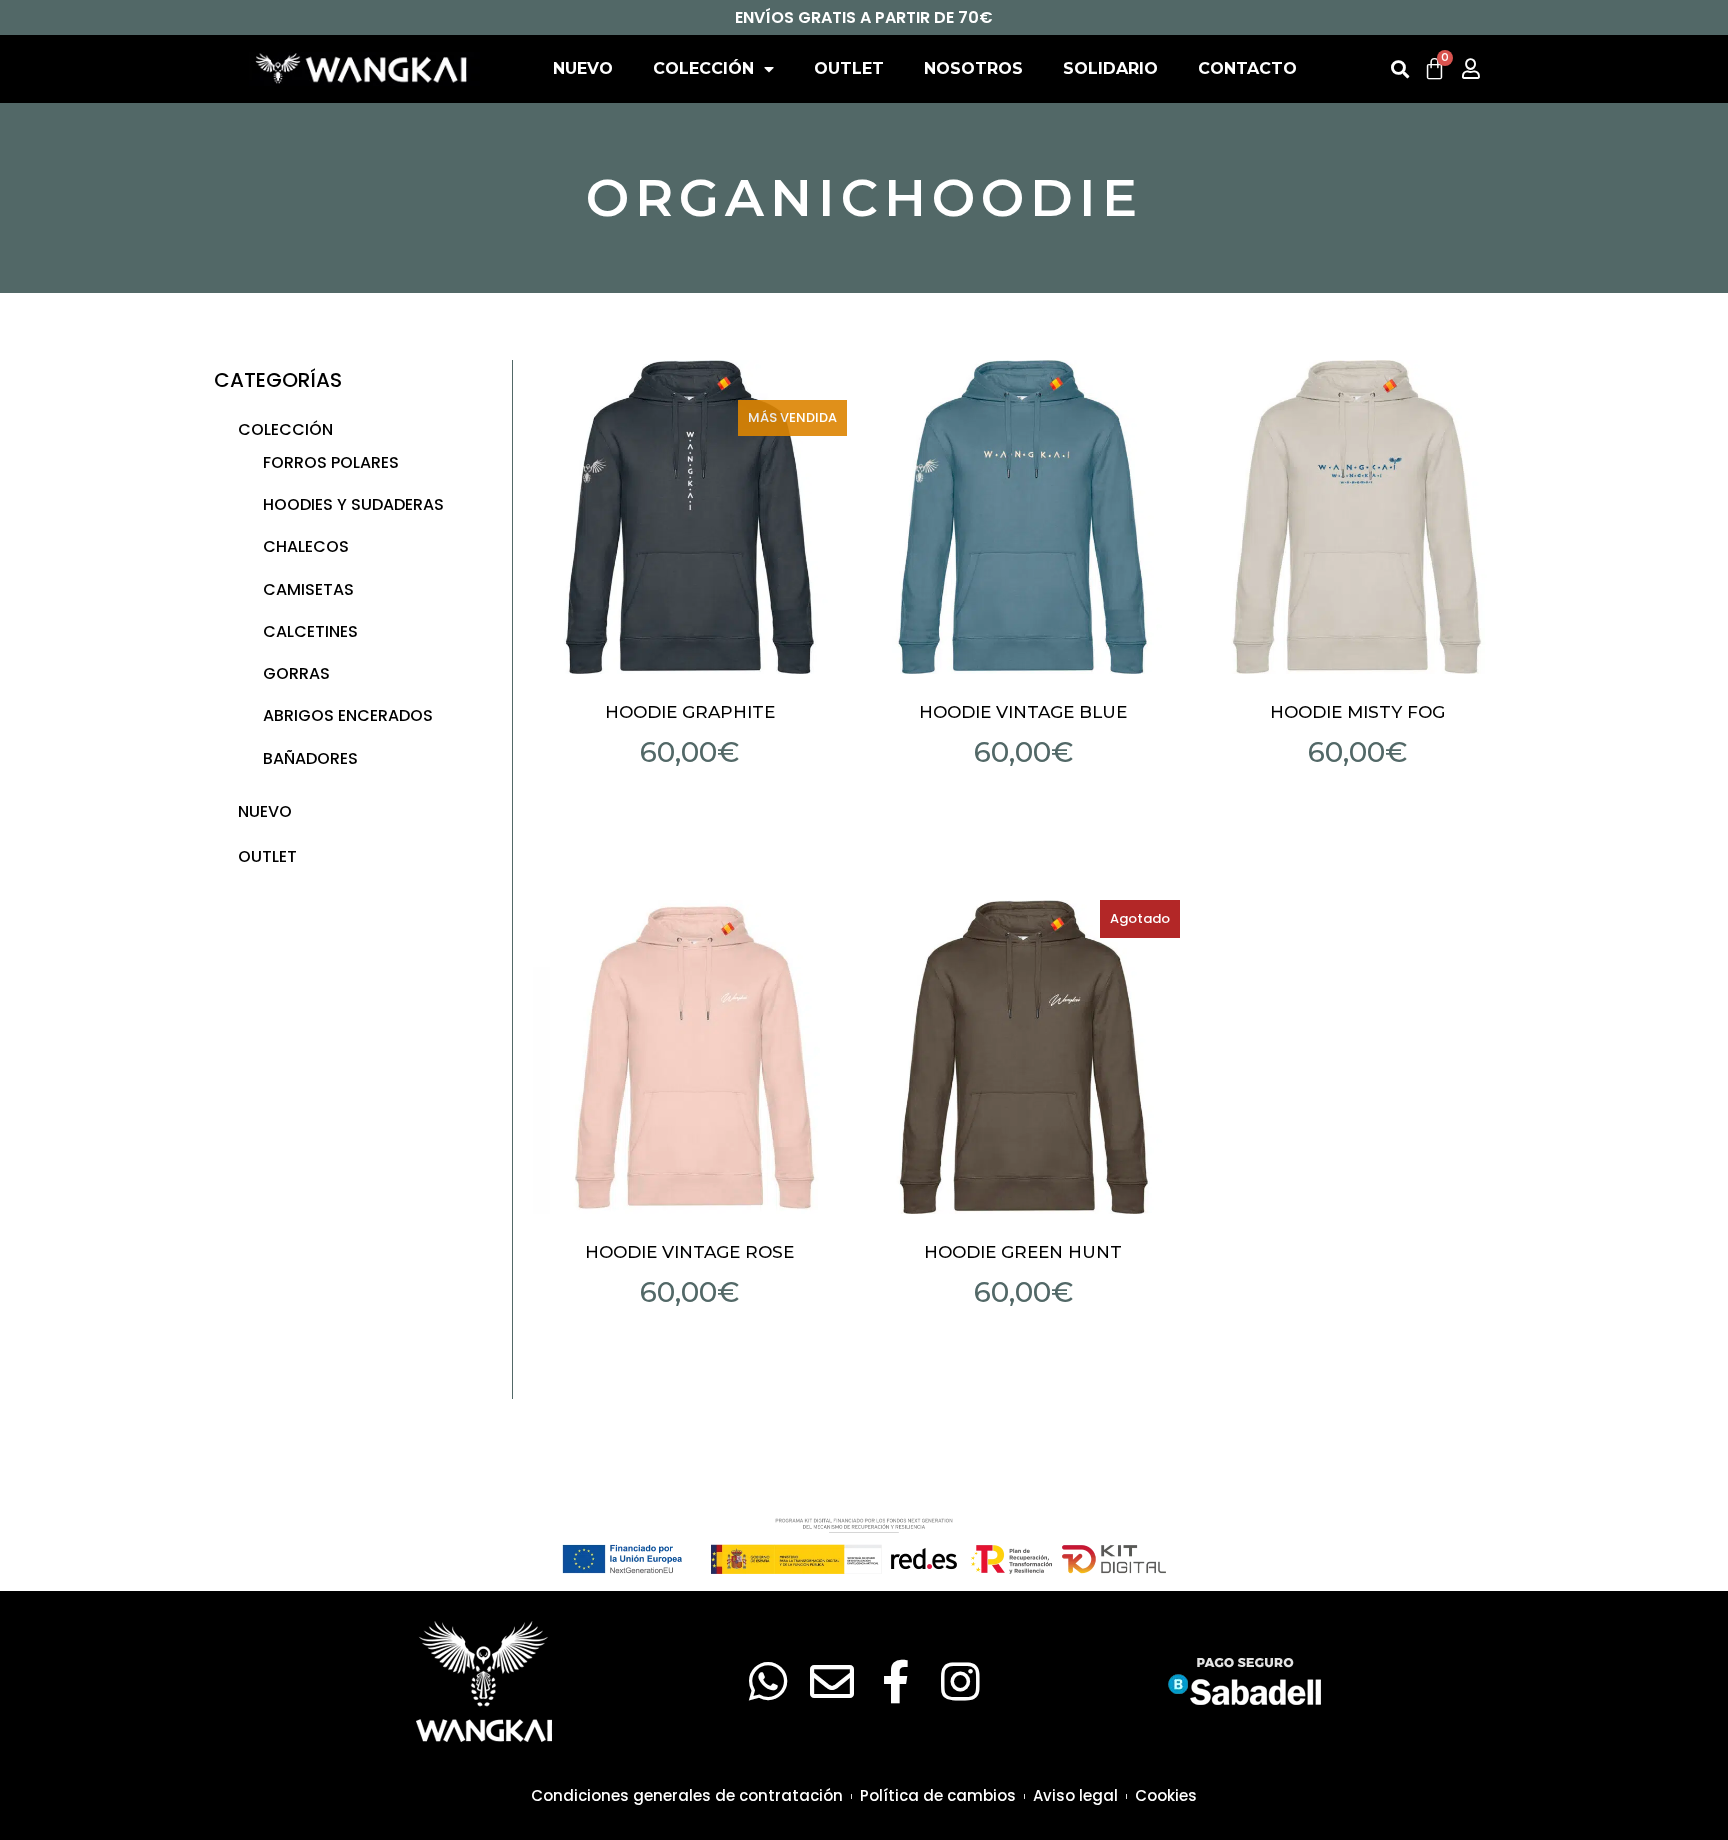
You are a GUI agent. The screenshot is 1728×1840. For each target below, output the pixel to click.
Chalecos (306, 546)
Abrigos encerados (348, 715)
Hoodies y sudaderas (353, 504)
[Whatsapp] (768, 1682)
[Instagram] (960, 1682)
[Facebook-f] (896, 1682)
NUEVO (583, 68)
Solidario (1110, 68)
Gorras (296, 673)
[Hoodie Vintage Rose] (690, 1057)
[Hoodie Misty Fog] (1357, 517)
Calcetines (310, 631)
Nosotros (973, 68)
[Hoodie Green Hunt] (1024, 1057)
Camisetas (308, 589)
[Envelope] (832, 1682)
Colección (703, 68)
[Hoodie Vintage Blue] (1024, 517)
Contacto (1247, 68)
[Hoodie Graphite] (690, 517)
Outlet (849, 68)
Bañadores (310, 758)
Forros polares (331, 462)
